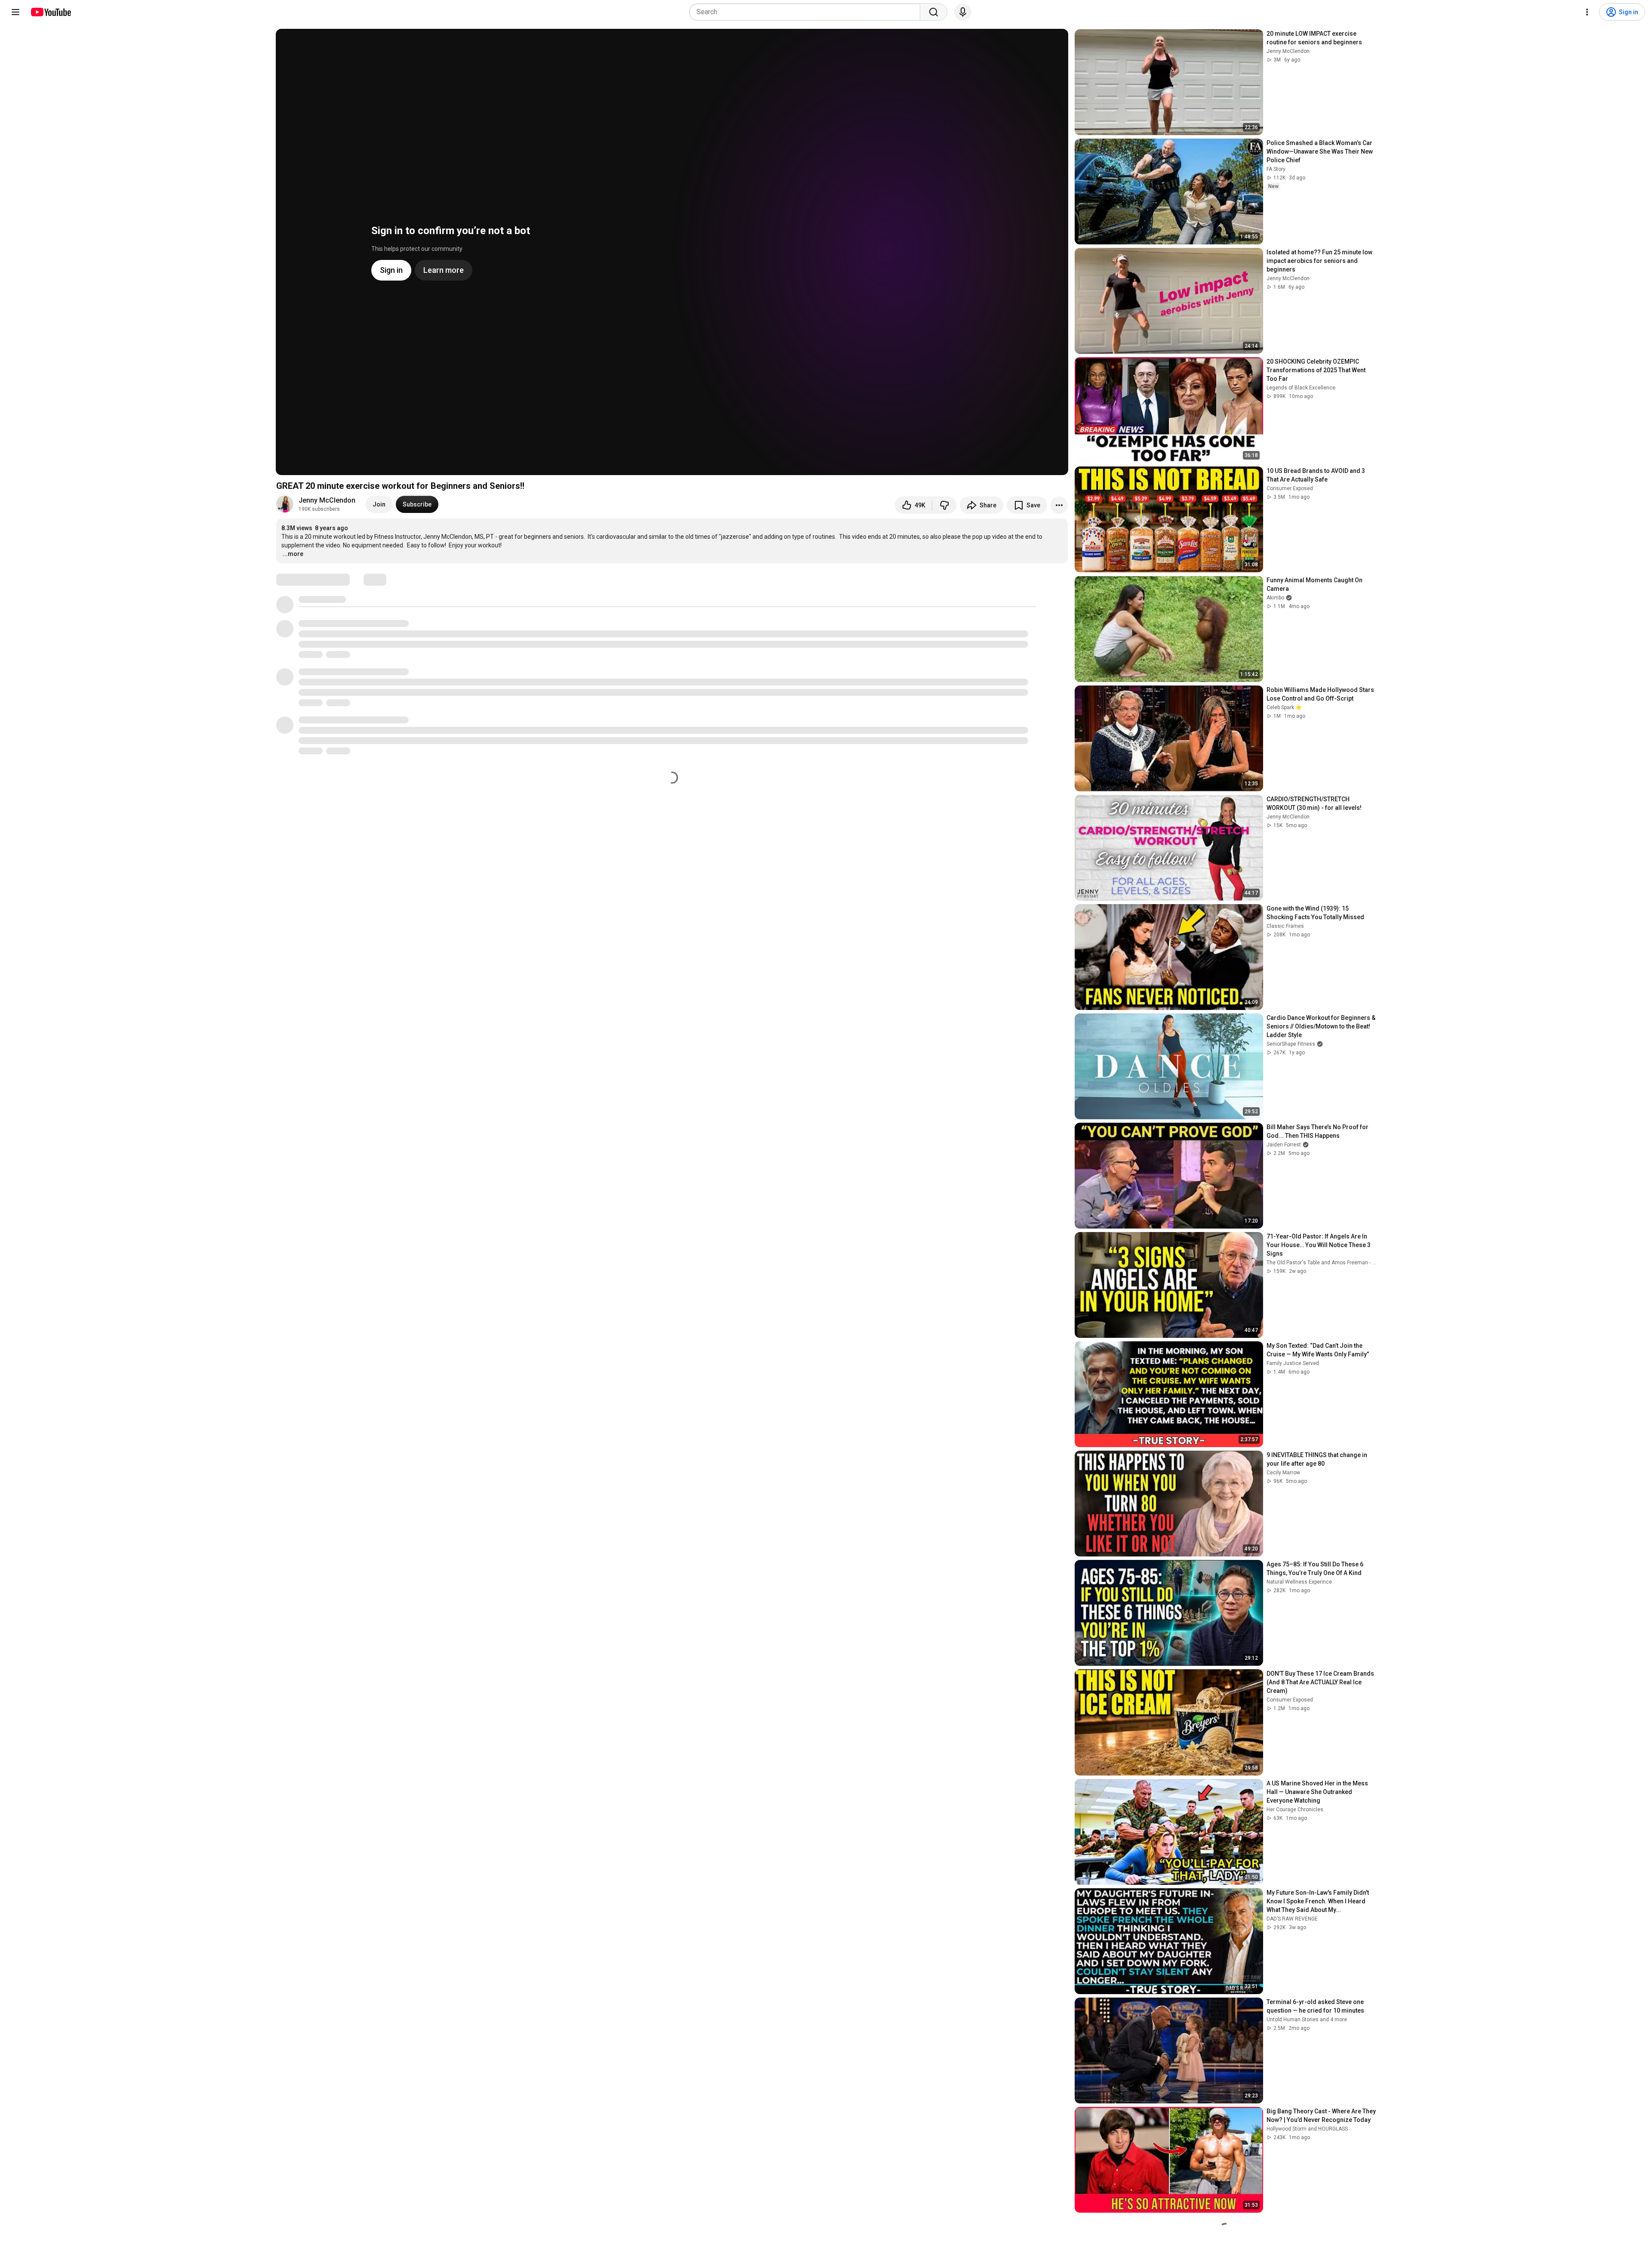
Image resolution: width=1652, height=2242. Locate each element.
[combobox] (807, 12)
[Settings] (1587, 12)
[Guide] (15, 12)
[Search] (934, 12)
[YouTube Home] (51, 12)
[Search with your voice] (963, 12)
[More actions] (1059, 505)
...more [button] (293, 554)
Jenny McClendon (327, 500)
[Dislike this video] (944, 505)
